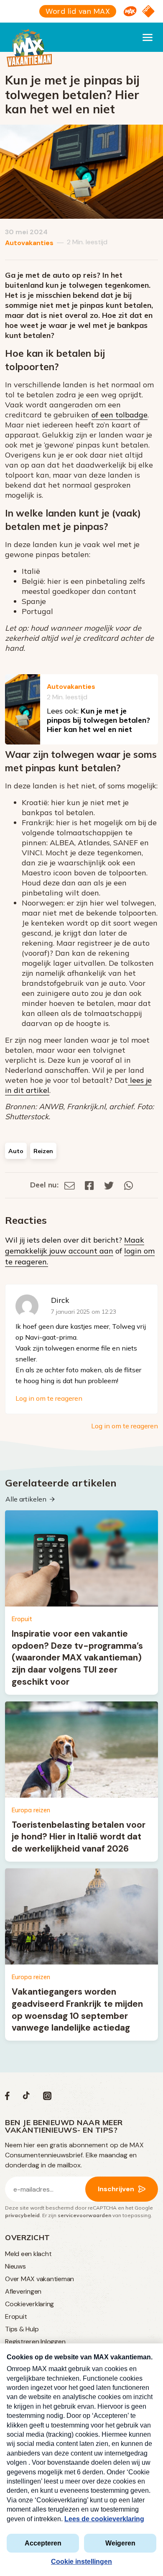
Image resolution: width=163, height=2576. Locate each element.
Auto (16, 1151)
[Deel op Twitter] (109, 1185)
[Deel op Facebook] (89, 1185)
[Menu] (148, 37)
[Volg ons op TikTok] (26, 2098)
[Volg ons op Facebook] (7, 2098)
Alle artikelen (26, 1499)
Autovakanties (29, 243)
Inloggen (53, 2342)
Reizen (43, 1151)
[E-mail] (70, 1185)
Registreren (22, 2342)
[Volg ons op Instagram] (47, 2098)
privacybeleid (22, 2215)
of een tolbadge (120, 415)
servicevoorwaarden (84, 2215)
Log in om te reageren (49, 1398)
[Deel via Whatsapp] (129, 1185)
